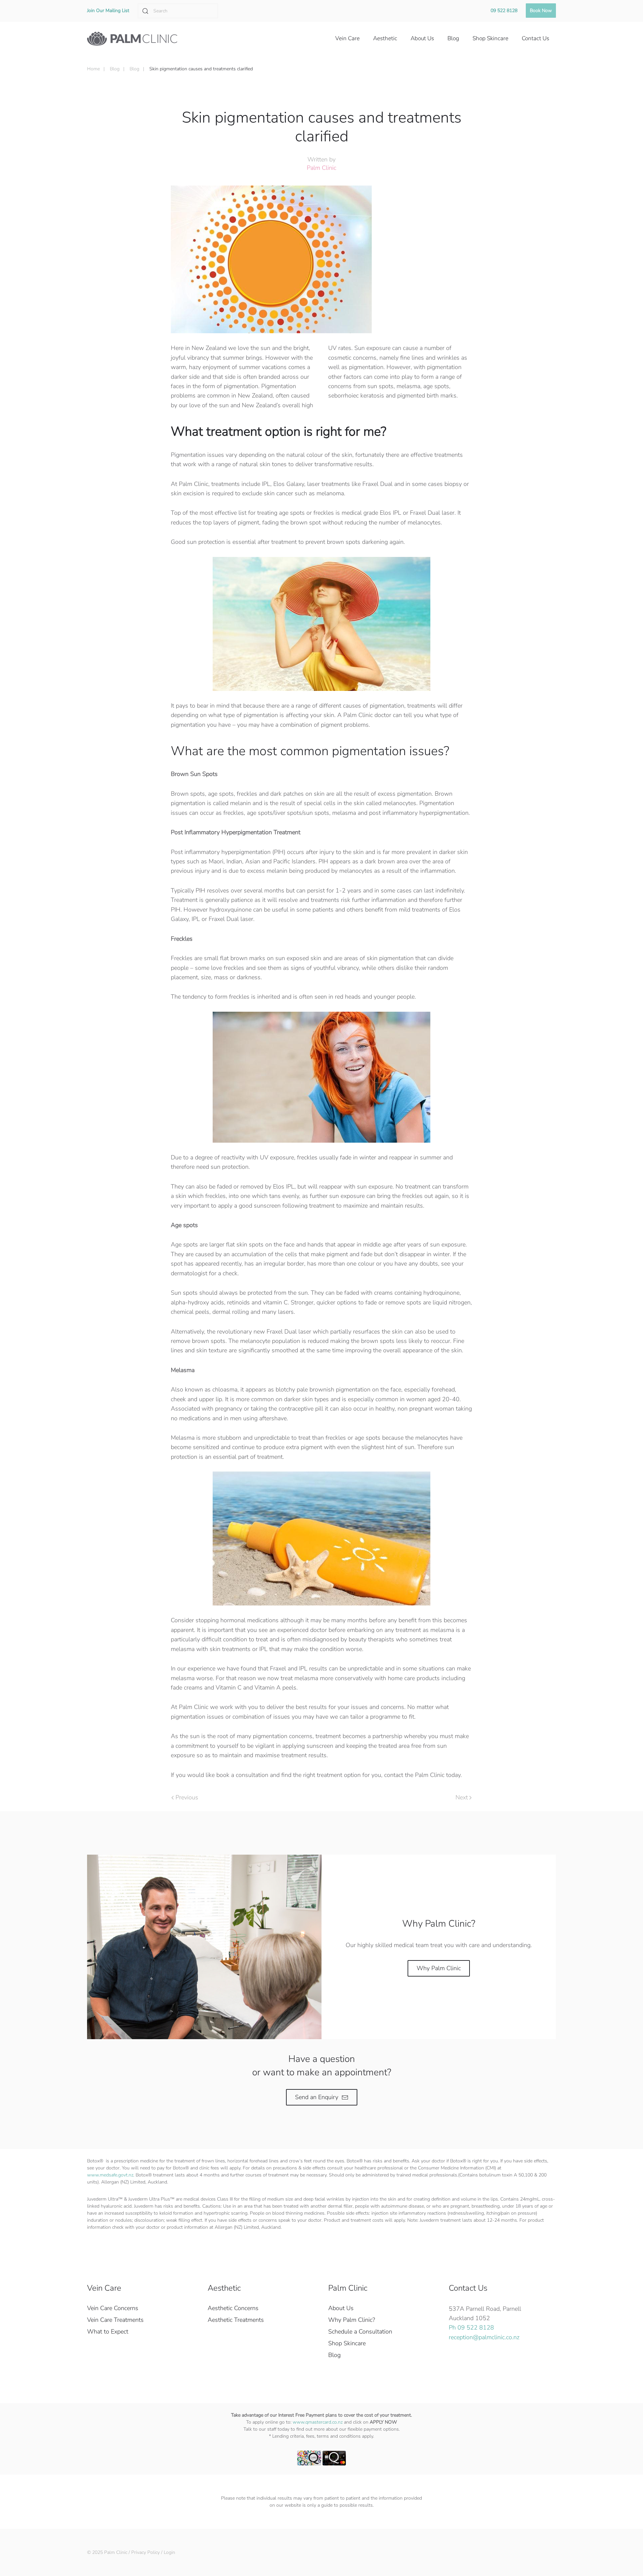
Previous (187, 1797)
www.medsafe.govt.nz (110, 2175)
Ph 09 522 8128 (471, 2328)
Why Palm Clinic (439, 1968)
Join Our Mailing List (108, 11)
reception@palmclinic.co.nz (484, 2337)
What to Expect (108, 2332)
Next (462, 1797)
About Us (341, 2308)
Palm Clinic (321, 168)
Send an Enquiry (317, 2097)
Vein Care (104, 2288)
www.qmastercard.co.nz (318, 2422)
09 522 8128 (504, 11)
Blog (334, 2355)
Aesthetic (224, 2288)
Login (169, 2552)
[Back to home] (132, 39)
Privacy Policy (146, 2552)
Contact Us (468, 2288)
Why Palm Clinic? (352, 2320)
